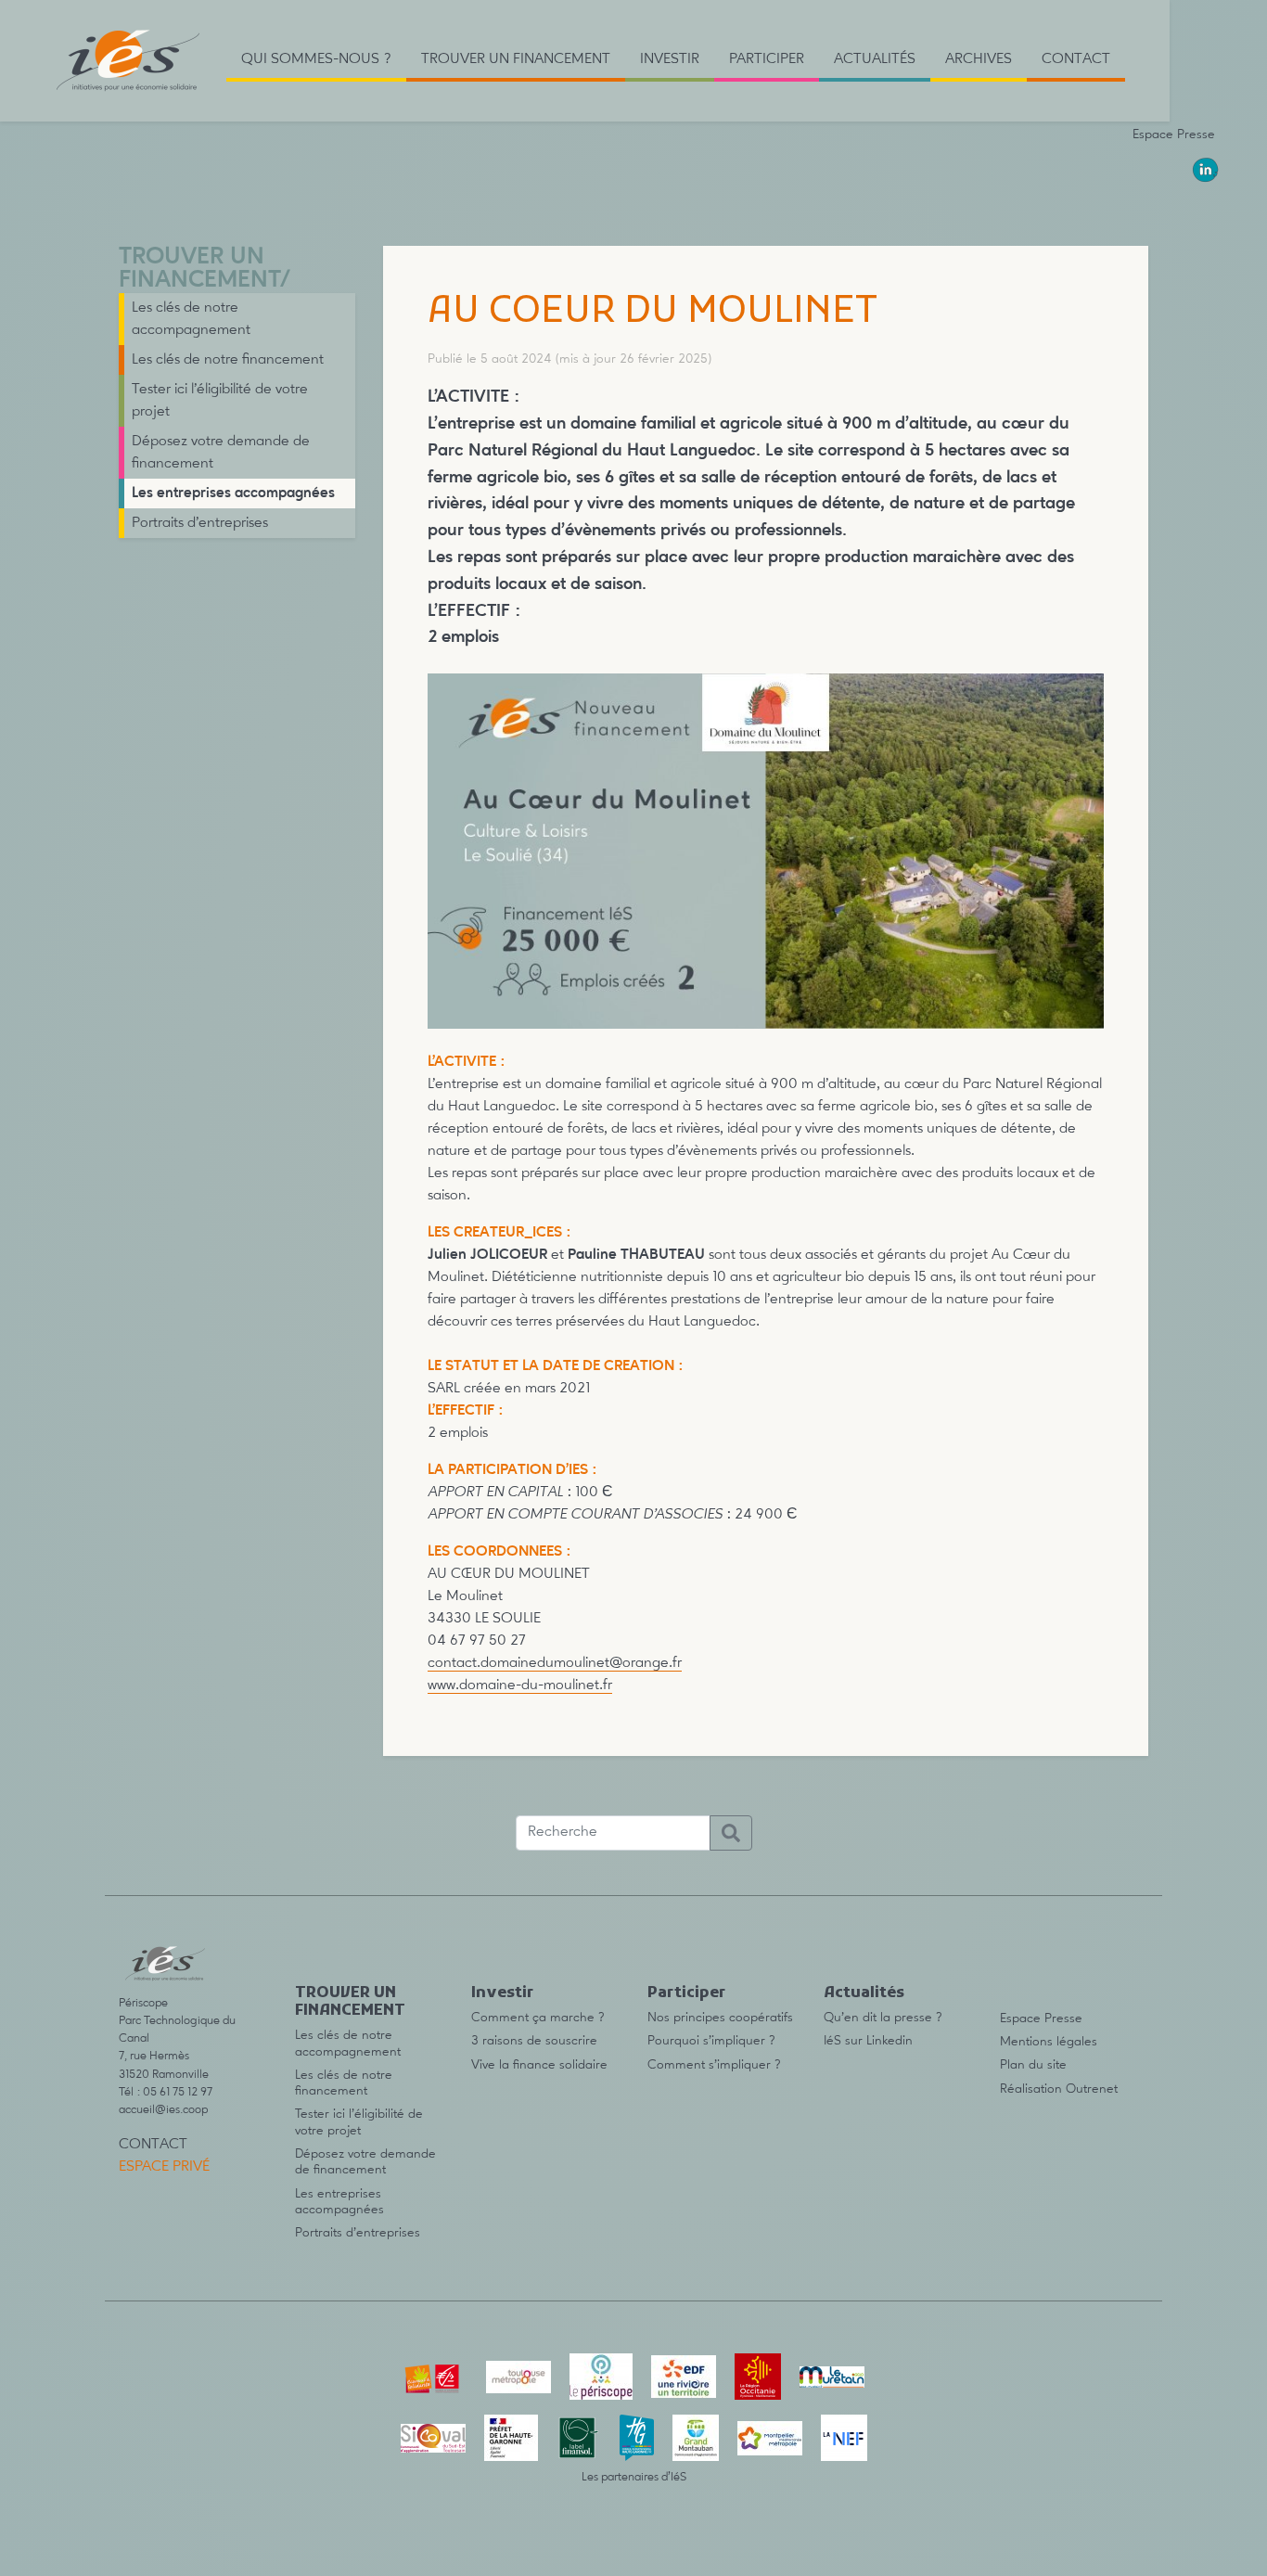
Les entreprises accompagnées (233, 493)
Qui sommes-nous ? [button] (316, 59)
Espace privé (164, 2167)
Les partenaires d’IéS (634, 2477)
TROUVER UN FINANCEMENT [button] (516, 59)
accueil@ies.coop (163, 2110)
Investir (502, 1993)
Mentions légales (1049, 2042)
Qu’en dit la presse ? (883, 2018)
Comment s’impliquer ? (714, 2065)
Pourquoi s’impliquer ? (711, 2041)
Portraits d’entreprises (200, 523)
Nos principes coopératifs (720, 2018)
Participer (686, 1993)
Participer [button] (767, 59)
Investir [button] (670, 59)
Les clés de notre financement (228, 360)
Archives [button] (979, 59)
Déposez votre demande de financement (221, 453)
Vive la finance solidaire (539, 2065)
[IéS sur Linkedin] (1206, 170)
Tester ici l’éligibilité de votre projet (220, 401)
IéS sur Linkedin (868, 2041)
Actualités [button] (875, 59)
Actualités (864, 1993)
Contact (1076, 59)
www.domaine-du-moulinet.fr (520, 1685)
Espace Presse (1174, 135)
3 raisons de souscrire (534, 2041)
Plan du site (1033, 2065)
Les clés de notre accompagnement (191, 319)
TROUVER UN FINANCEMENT (199, 269)
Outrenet (1092, 2089)
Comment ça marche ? (538, 2018)
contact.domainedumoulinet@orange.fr (555, 1663)
